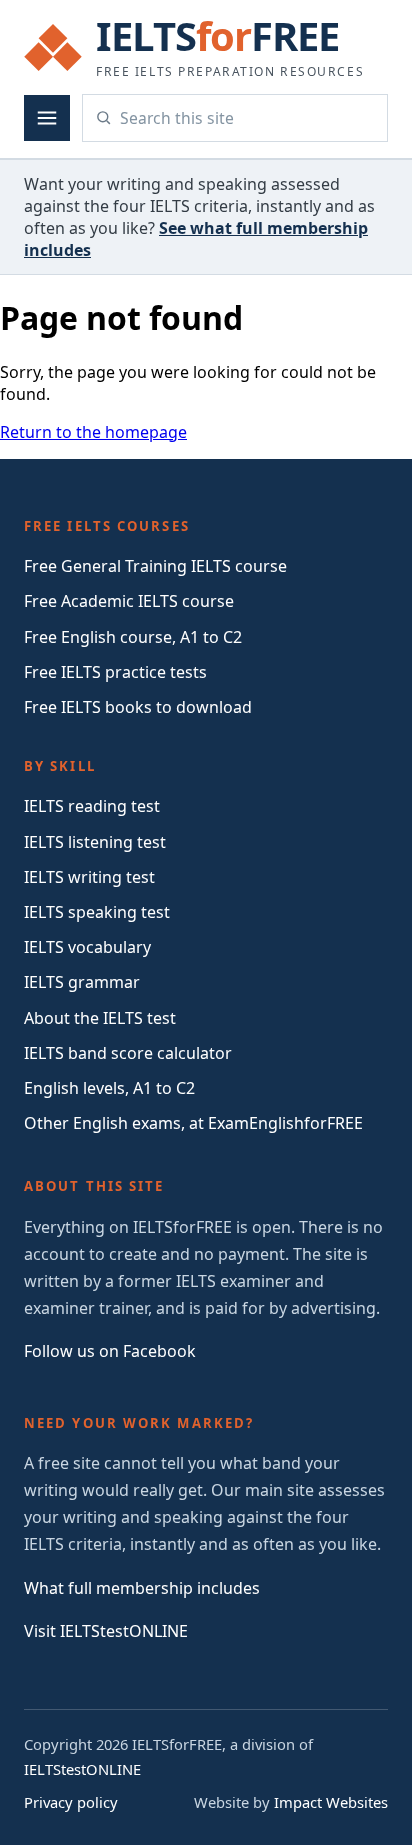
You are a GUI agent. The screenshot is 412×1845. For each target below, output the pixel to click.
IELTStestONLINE (82, 1769)
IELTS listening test (95, 842)
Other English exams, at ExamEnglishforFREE (193, 1123)
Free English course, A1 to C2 (133, 637)
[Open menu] (47, 118)
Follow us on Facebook (110, 1351)
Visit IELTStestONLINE (106, 1631)
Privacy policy (71, 1802)
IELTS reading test (92, 806)
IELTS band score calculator (128, 1053)
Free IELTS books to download (138, 707)
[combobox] (247, 118)
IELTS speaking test (97, 912)
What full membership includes (142, 1588)
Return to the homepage (93, 432)
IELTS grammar (82, 982)
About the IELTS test (100, 1018)
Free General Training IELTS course (155, 566)
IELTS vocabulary (87, 947)
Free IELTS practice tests (115, 672)
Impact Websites (331, 1802)
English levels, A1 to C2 (109, 1088)
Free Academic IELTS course (129, 601)
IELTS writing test (89, 877)
